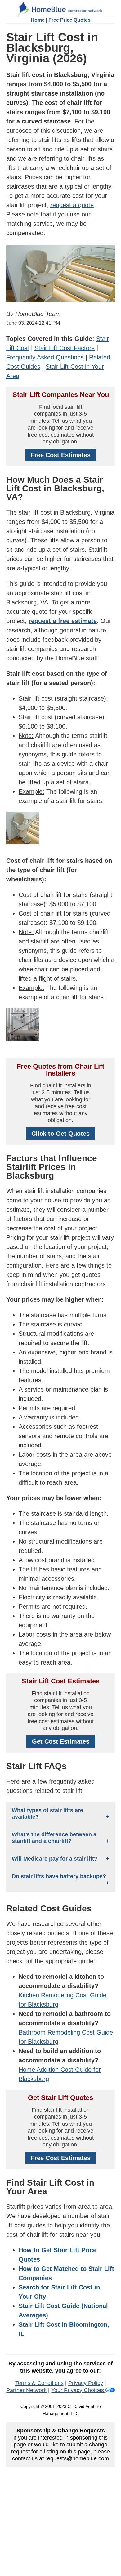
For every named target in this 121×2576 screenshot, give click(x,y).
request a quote (72, 205)
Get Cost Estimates (61, 1741)
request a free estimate (63, 621)
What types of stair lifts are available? (47, 1814)
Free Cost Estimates (61, 455)
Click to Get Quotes (60, 1134)
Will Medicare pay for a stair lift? (55, 1859)
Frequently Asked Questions (45, 357)
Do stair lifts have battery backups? (59, 1876)
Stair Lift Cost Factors (65, 348)
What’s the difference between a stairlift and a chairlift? (54, 1838)
